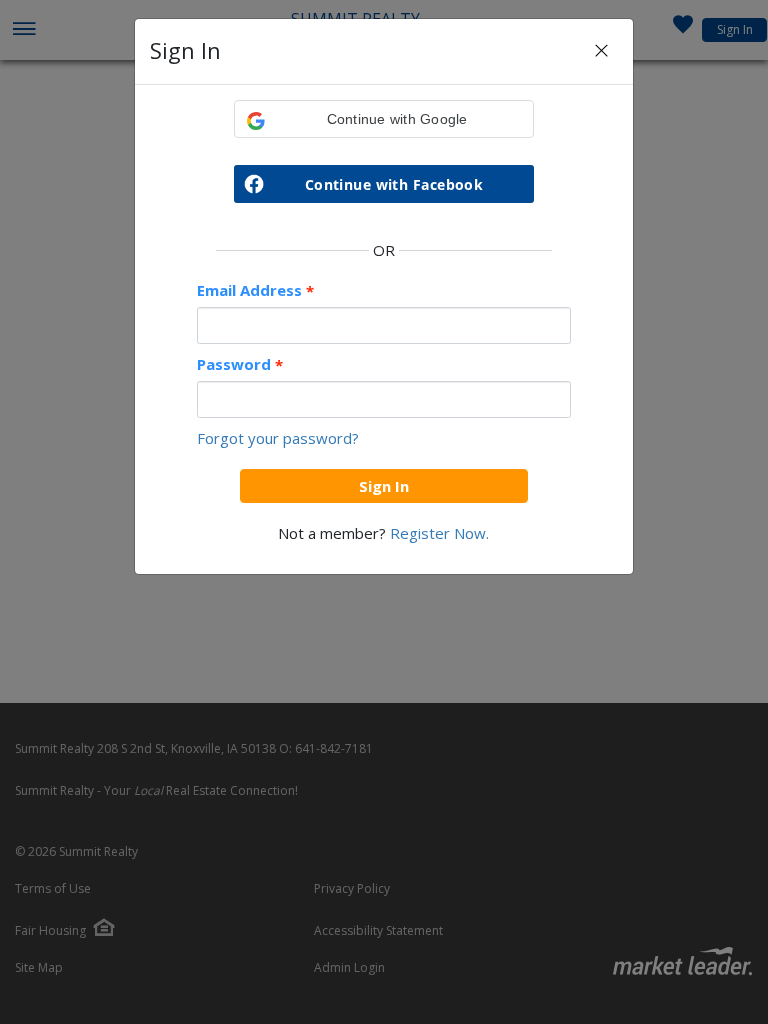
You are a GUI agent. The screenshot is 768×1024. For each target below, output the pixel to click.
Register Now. (439, 533)
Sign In (384, 486)
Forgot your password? (278, 438)
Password (240, 364)
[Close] (601, 51)
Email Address (255, 290)
